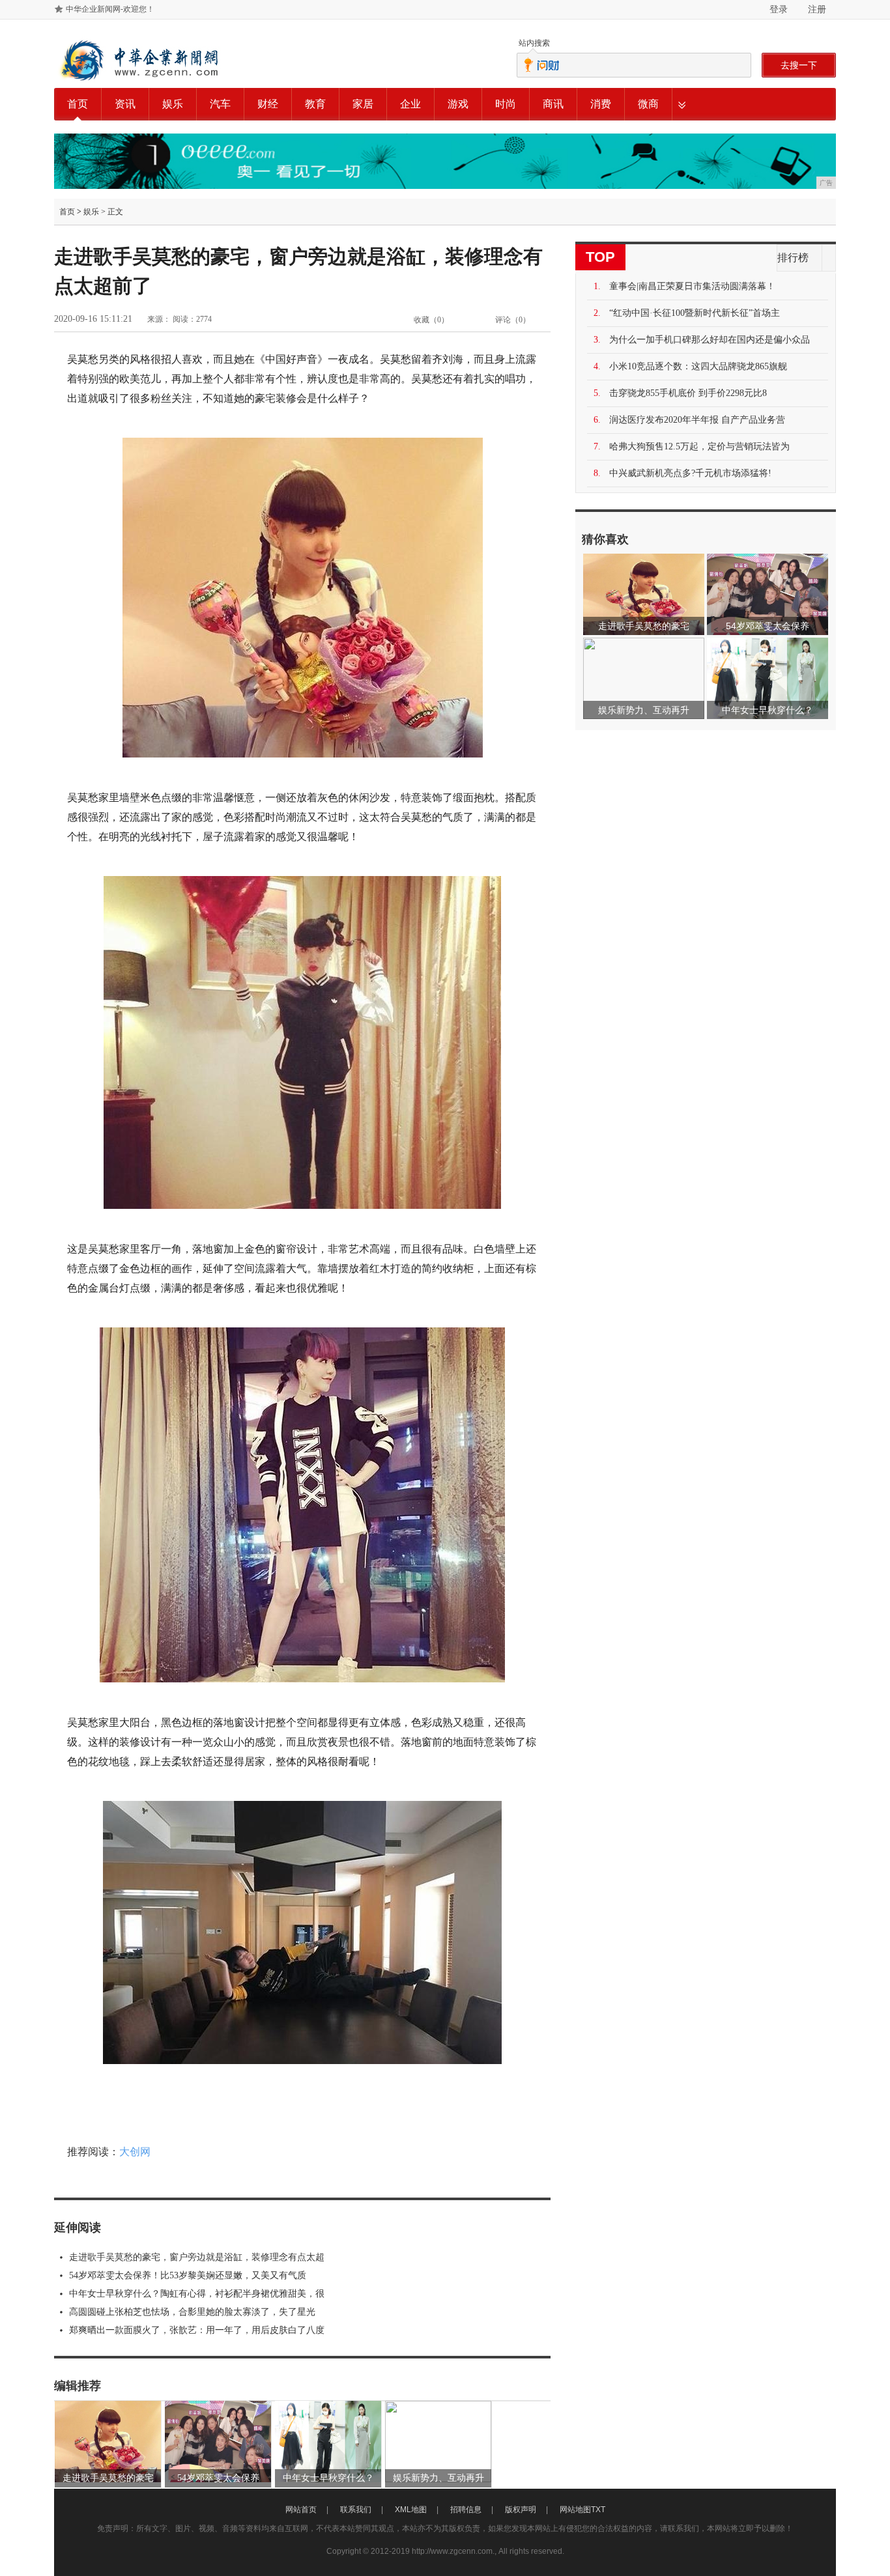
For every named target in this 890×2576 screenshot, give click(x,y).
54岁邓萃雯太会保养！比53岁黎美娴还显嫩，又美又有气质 (188, 2275)
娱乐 (173, 104)
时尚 (506, 104)
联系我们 (356, 2510)
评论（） (513, 320)
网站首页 (301, 2510)
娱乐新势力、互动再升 (438, 2478)
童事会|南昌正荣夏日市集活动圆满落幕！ (692, 286)
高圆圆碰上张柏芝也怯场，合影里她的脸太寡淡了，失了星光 (192, 2312)
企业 (410, 104)
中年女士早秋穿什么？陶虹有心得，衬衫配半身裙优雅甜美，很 (197, 2294)
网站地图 (575, 2510)
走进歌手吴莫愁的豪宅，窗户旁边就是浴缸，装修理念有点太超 (197, 2257)
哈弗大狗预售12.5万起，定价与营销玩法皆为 (699, 446)
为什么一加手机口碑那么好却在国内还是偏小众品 (710, 340)
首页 (78, 104)
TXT (598, 2510)
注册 (817, 9)
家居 (363, 104)
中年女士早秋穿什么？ (328, 2478)
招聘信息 (466, 2510)
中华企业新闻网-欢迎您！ (110, 9)
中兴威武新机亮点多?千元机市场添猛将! (690, 473)
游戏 (458, 104)
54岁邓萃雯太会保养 (218, 2478)
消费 (601, 104)
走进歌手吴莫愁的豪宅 (108, 2478)
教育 (315, 104)
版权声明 (521, 2510)
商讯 (553, 104)
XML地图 (411, 2510)
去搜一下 (799, 65)
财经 (268, 104)
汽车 (220, 104)
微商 (648, 104)
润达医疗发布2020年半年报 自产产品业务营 (697, 420)
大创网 (135, 2152)
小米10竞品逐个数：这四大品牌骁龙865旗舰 (698, 366)
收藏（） (431, 320)
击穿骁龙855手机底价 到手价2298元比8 (688, 393)
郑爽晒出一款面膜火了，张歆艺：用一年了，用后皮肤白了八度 (197, 2330)
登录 (779, 9)
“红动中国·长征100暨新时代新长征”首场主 (695, 313)
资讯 (125, 104)
